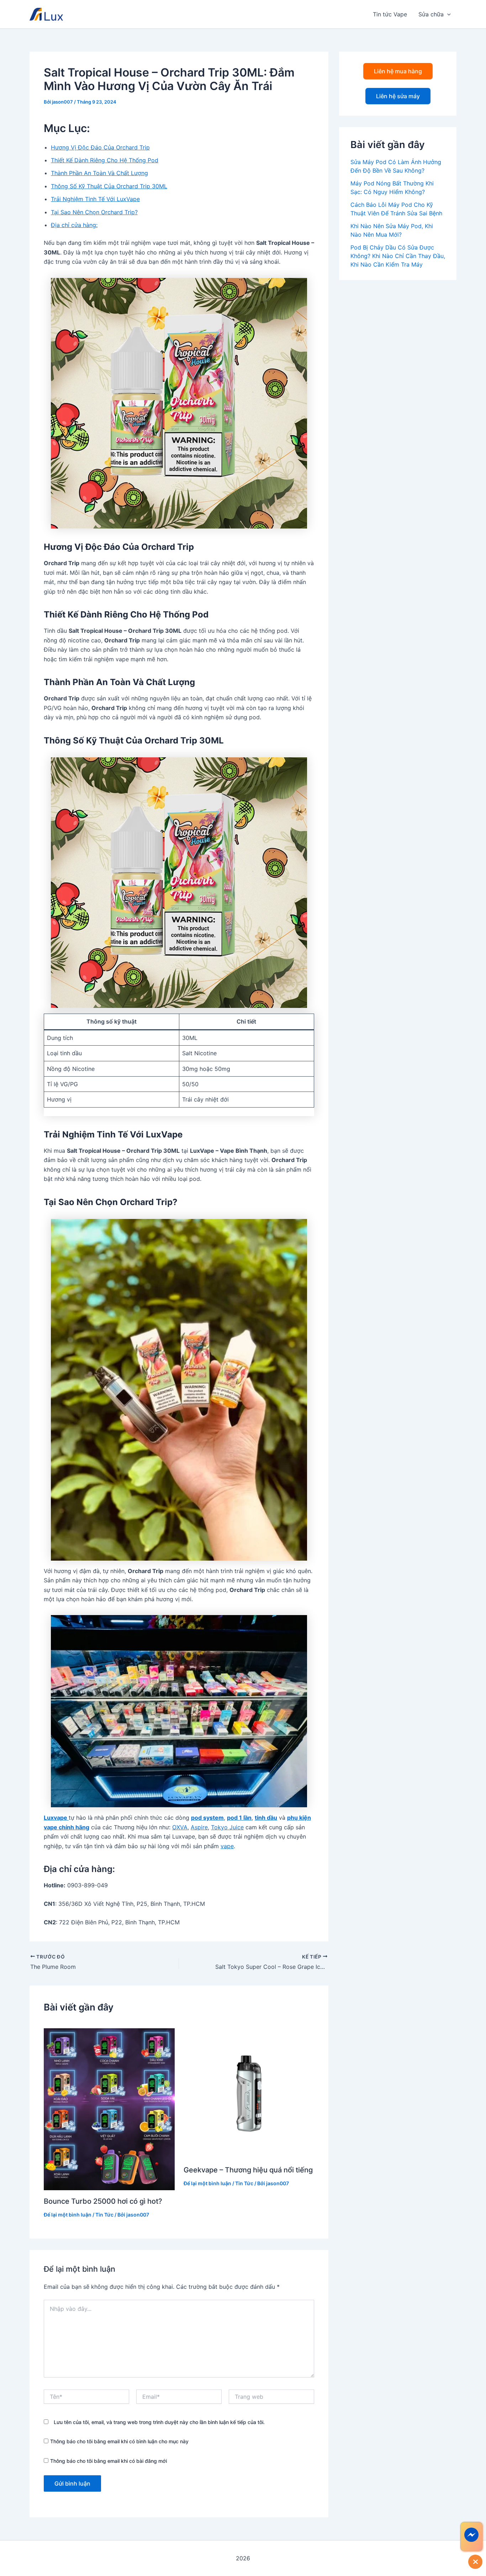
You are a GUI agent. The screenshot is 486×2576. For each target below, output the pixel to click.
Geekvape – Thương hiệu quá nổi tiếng (248, 2170)
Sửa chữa (431, 14)
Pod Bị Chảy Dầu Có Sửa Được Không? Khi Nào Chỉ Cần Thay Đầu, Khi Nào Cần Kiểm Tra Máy (398, 256)
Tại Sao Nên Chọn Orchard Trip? (94, 212)
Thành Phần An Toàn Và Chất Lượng (99, 173)
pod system (207, 1818)
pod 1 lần (239, 1818)
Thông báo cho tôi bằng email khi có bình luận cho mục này (119, 2441)
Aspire (199, 1827)
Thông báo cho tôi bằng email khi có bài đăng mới (109, 2461)
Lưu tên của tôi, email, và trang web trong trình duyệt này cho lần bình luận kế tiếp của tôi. (159, 2422)
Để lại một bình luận (68, 2215)
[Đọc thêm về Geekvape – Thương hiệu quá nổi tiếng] (249, 2093)
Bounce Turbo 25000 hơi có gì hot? (103, 2201)
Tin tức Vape (390, 14)
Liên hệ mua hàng (398, 71)
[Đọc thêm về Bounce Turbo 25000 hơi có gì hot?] (109, 2109)
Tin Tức (104, 2215)
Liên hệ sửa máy (398, 96)
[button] (447, 14)
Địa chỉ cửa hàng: (74, 225)
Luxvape (56, 1818)
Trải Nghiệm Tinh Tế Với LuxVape (95, 199)
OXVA (180, 1827)
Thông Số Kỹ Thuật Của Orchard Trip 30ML (109, 186)
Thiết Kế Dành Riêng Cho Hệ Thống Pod (105, 160)
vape (227, 1846)
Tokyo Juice (227, 1827)
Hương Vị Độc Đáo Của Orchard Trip (100, 147)
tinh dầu (266, 1818)
